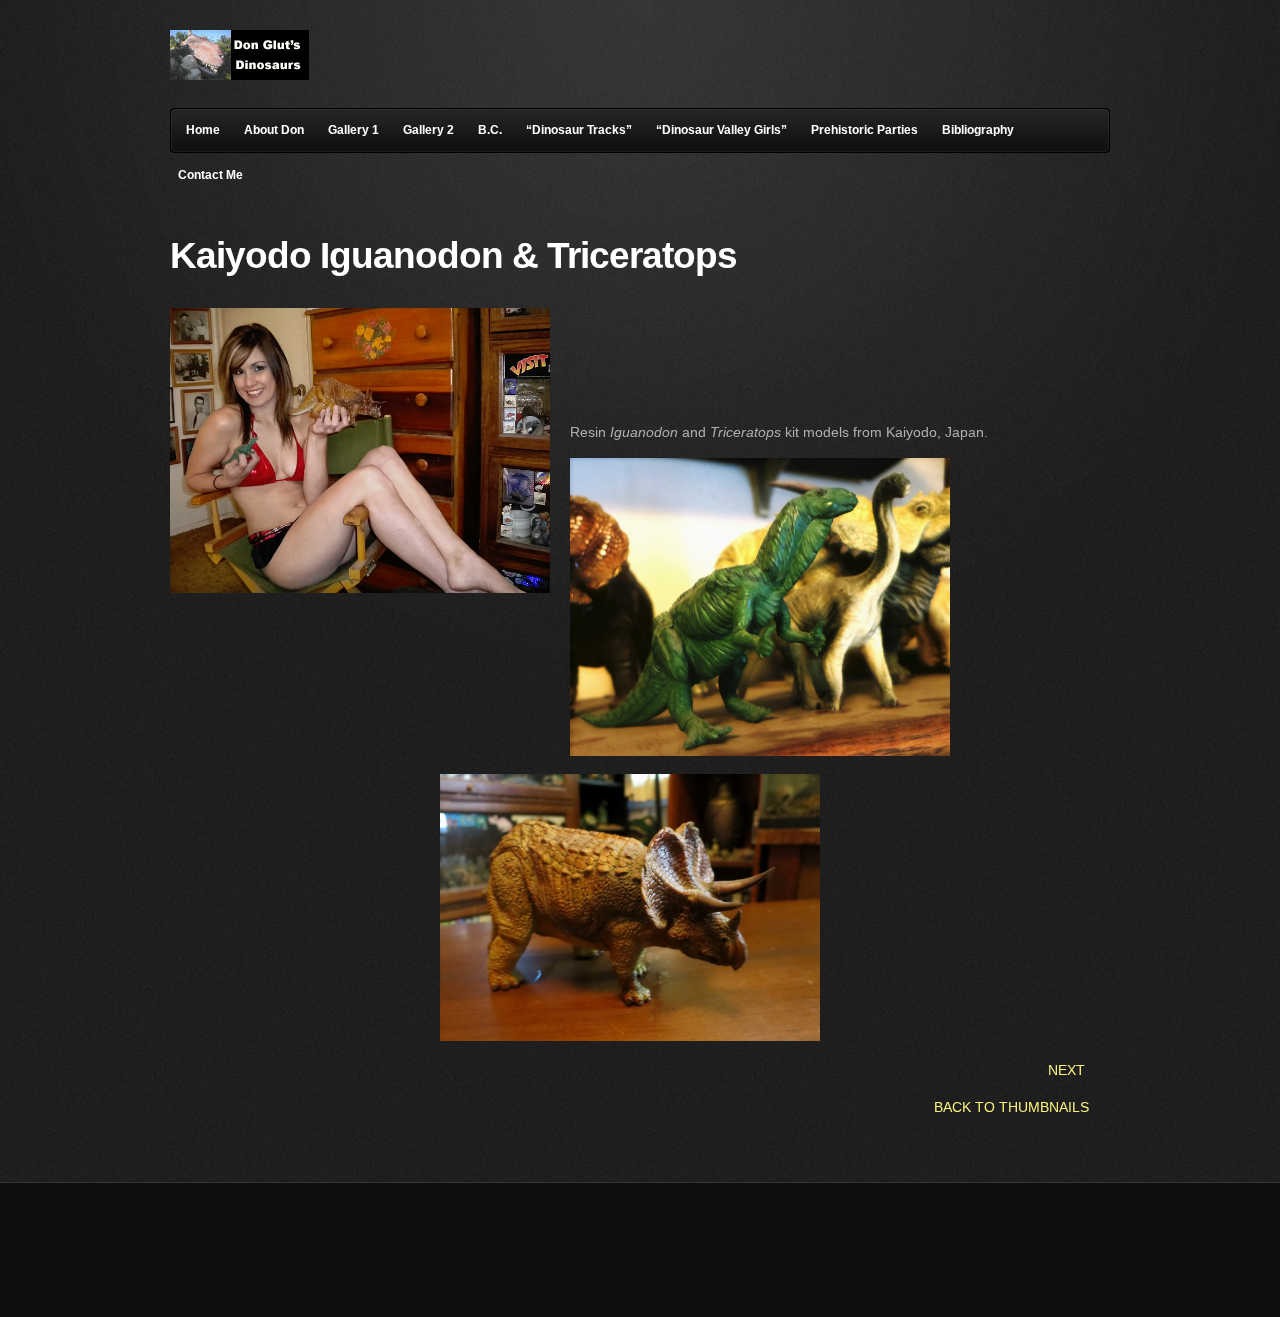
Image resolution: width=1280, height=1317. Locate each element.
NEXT (1066, 1070)
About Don (274, 130)
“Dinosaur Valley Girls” (721, 130)
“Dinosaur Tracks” (579, 130)
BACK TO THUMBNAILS (1011, 1107)
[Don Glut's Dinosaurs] (239, 75)
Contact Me (210, 175)
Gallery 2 (428, 130)
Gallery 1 (353, 130)
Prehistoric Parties (864, 130)
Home (203, 130)
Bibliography (978, 130)
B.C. (490, 130)
